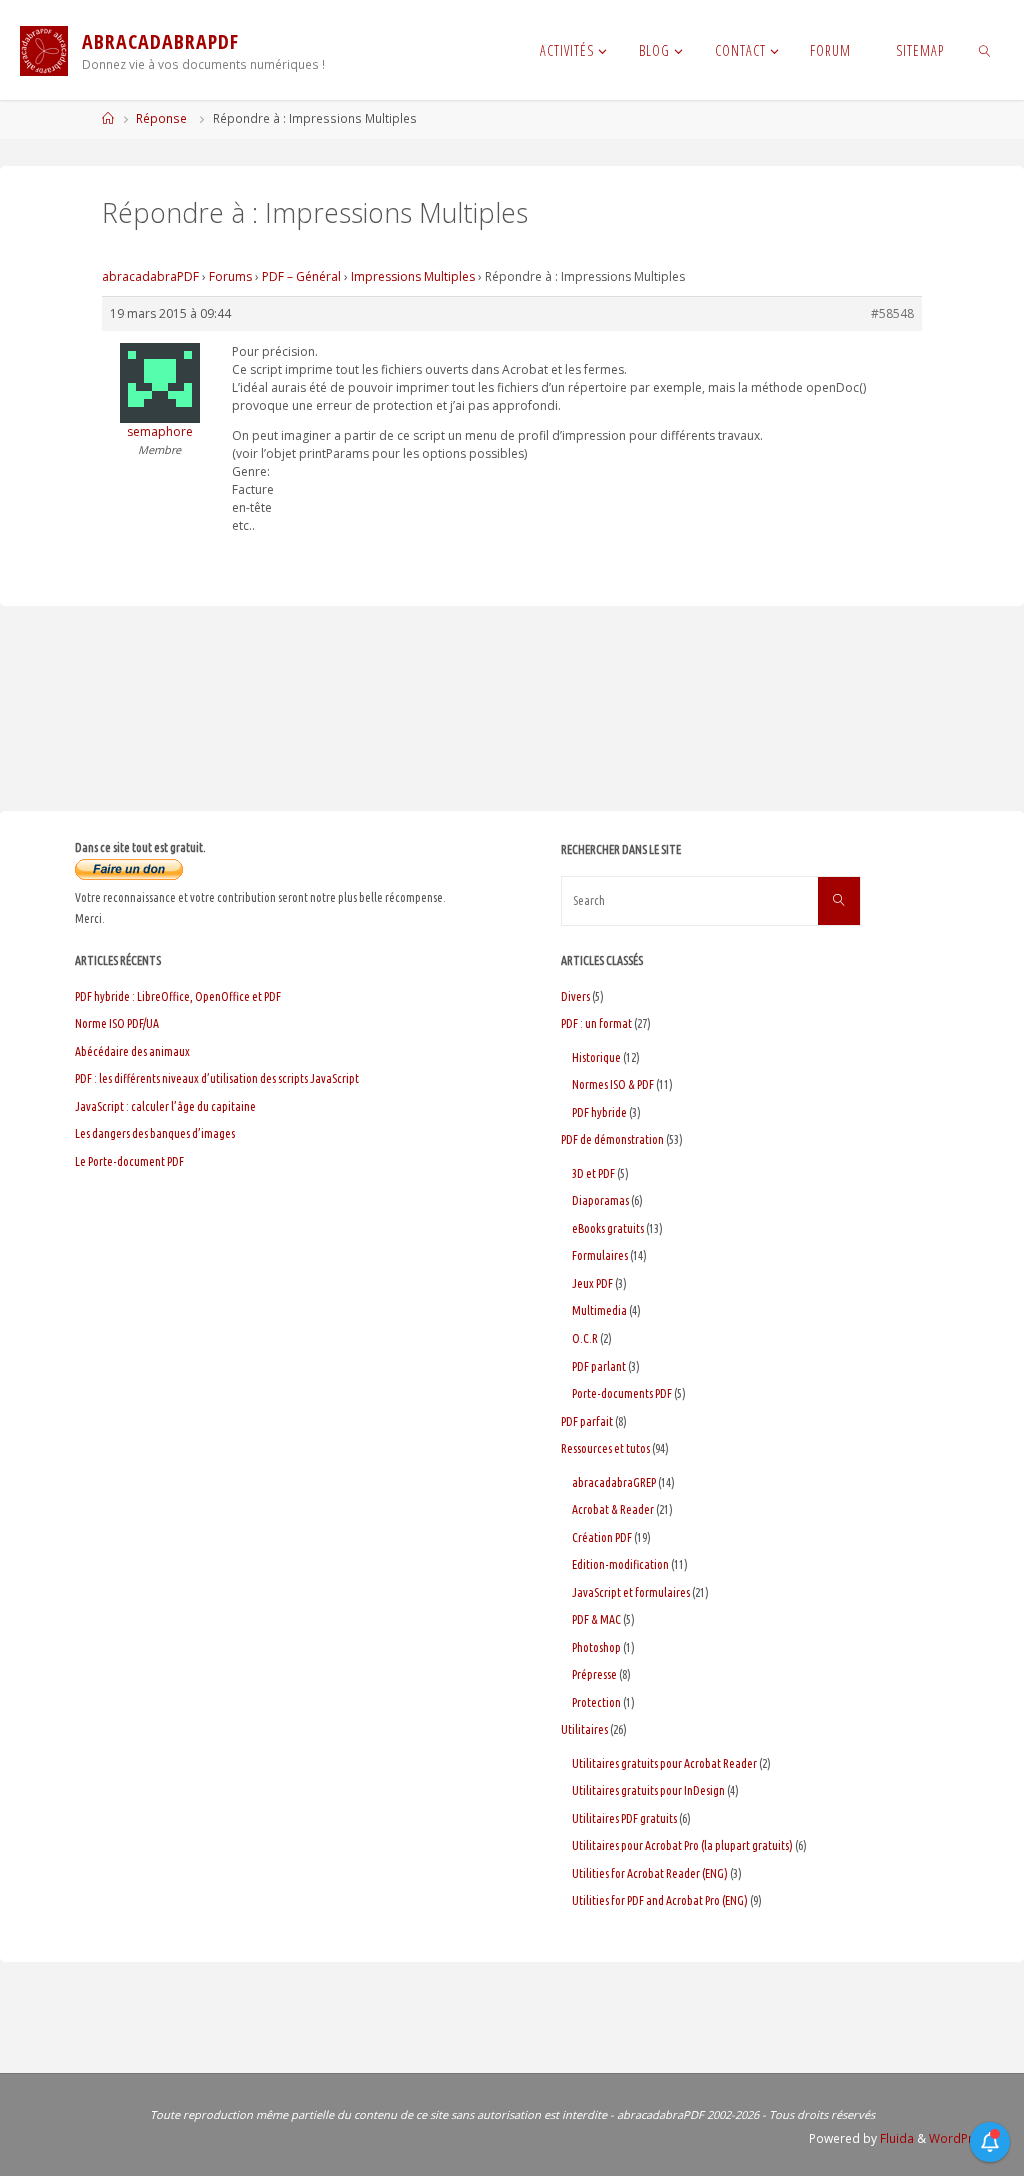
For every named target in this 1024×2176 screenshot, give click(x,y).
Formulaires (600, 1255)
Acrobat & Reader (613, 1509)
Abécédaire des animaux (132, 1051)
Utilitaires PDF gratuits (624, 1818)
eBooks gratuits (608, 1228)
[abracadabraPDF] (44, 50)
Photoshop (596, 1647)
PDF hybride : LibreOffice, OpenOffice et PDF (178, 996)
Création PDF (602, 1537)
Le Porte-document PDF (129, 1161)
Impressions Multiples (413, 276)
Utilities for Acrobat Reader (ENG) (650, 1873)
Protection (596, 1702)
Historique (596, 1057)
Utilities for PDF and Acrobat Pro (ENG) (660, 1900)
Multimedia (599, 1310)
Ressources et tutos (605, 1448)
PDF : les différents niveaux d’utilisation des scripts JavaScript (217, 1078)
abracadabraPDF (150, 276)
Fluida (895, 2138)
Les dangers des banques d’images (155, 1133)
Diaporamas (600, 1200)
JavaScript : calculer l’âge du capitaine (165, 1106)
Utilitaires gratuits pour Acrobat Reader (664, 1763)
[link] (984, 50)
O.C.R (585, 1338)
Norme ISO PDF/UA (117, 1023)
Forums (230, 276)
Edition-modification (620, 1564)
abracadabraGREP (614, 1482)
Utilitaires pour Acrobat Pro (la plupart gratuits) (682, 1845)
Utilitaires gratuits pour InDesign (648, 1790)
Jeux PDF (592, 1283)
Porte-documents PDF (622, 1393)
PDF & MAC (596, 1619)
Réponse (161, 118)
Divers (575, 996)
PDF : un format (596, 1023)
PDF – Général (301, 276)
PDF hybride (599, 1112)
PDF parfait (587, 1421)
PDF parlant (599, 1366)
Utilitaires (584, 1729)
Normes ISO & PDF (613, 1084)
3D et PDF (593, 1173)
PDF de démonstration (612, 1139)
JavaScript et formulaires (631, 1592)
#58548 (892, 313)
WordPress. (963, 2138)
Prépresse (594, 1674)
